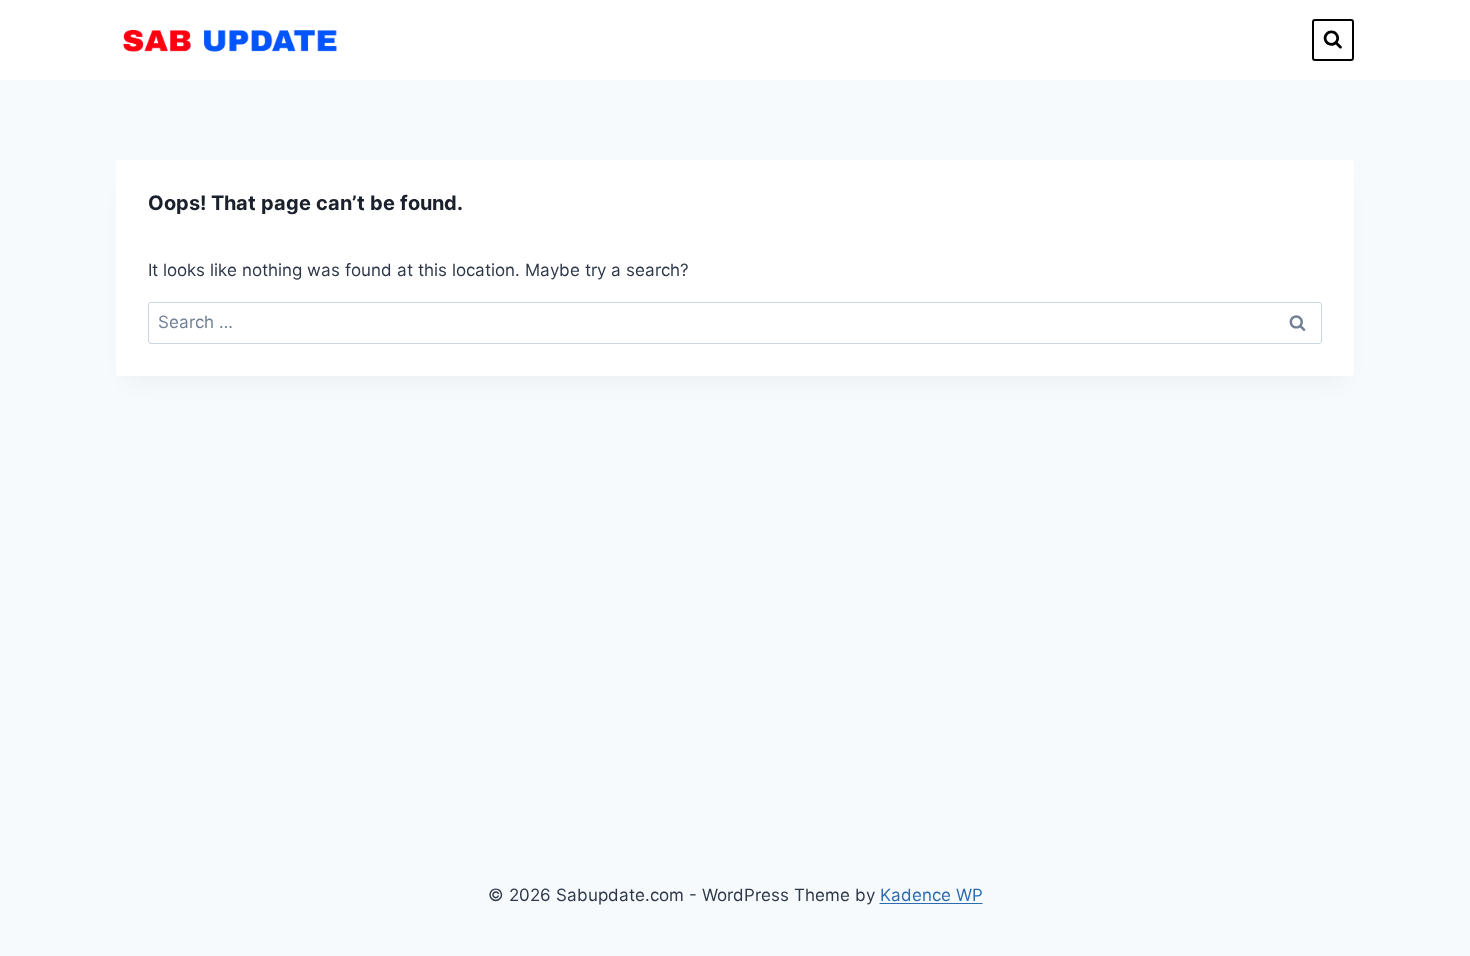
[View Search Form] (1333, 40)
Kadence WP (931, 895)
